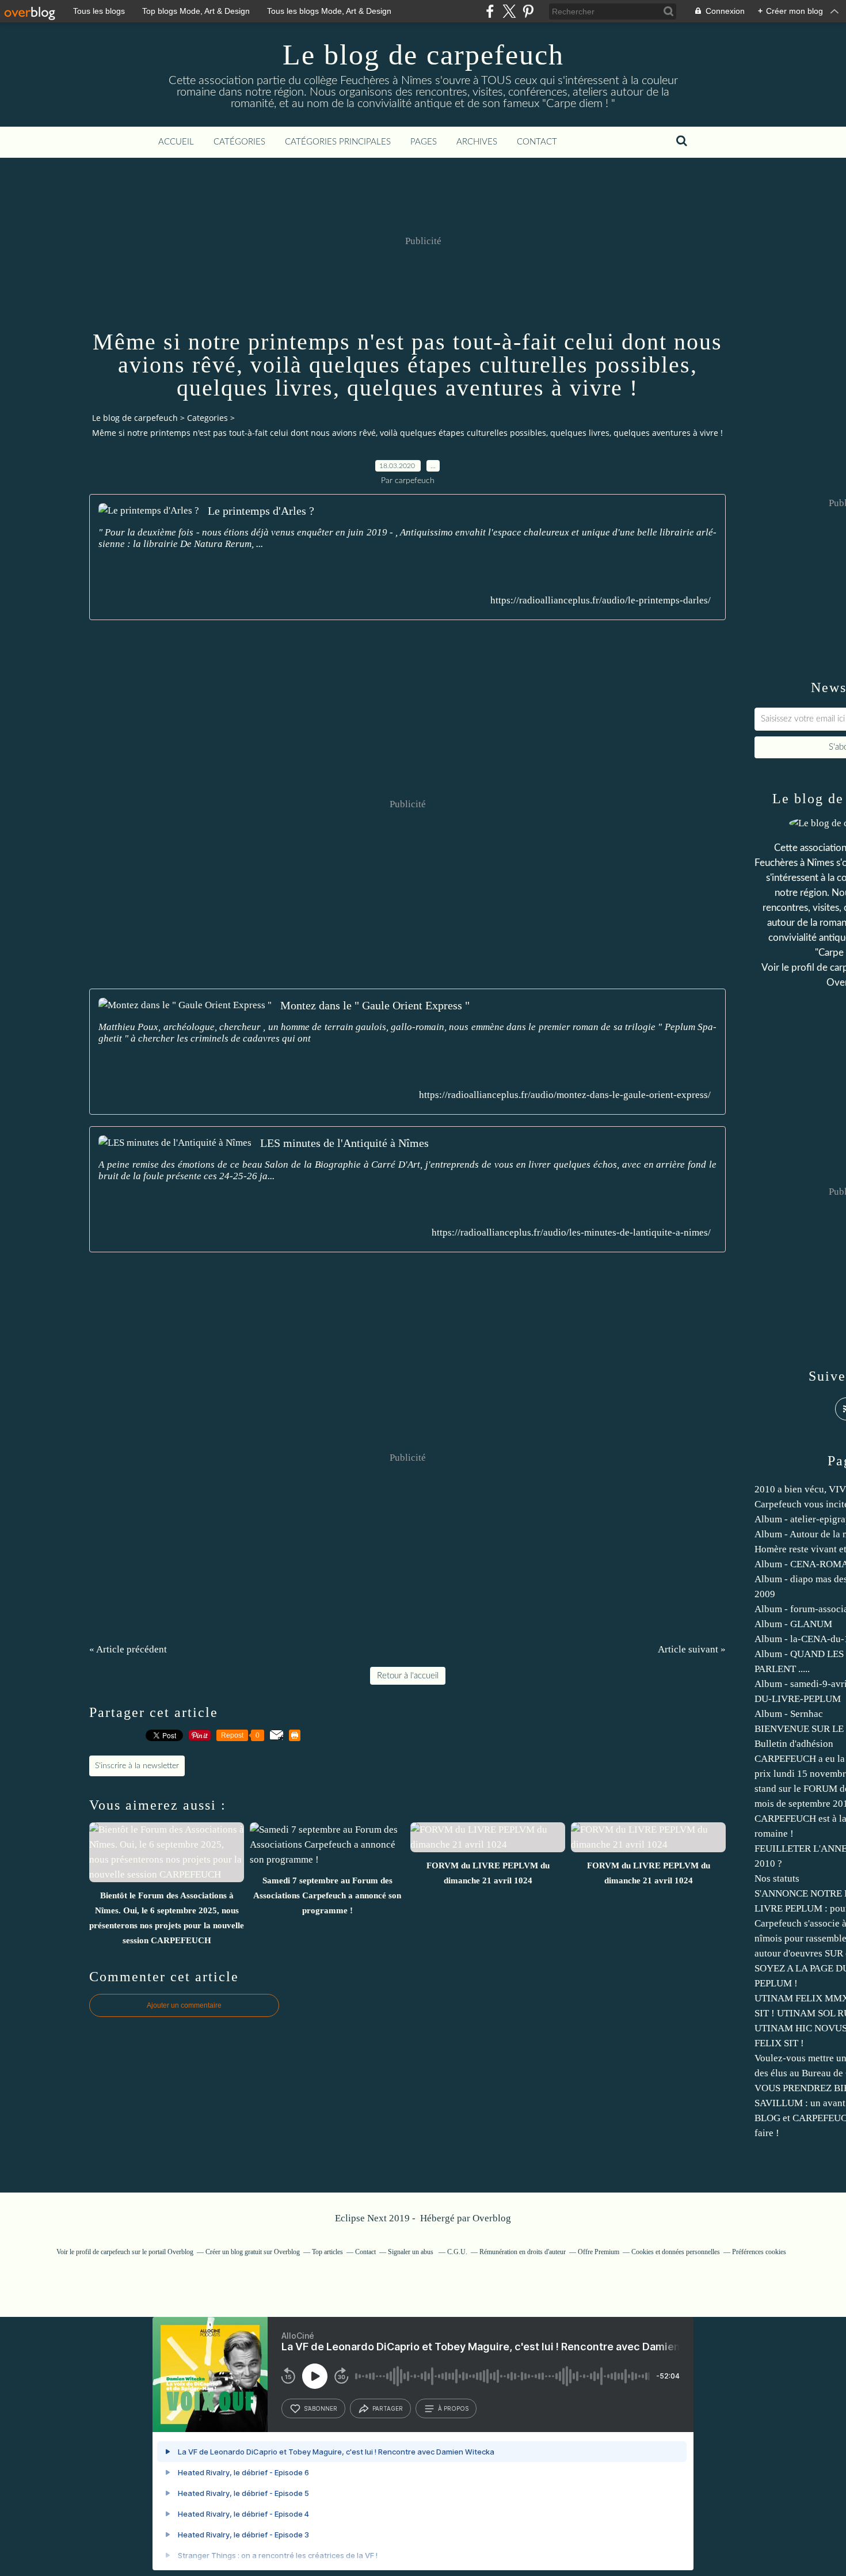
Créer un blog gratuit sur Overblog (253, 2252)
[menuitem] (176, 142)
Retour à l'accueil (408, 1676)
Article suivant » (692, 1649)
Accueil (176, 142)
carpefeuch (115, 2252)
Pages (424, 142)
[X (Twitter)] (509, 11)
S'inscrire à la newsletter (137, 1766)
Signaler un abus (411, 2252)
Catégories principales (338, 142)
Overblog (492, 2218)
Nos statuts (777, 1878)
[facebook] (490, 11)
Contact (537, 142)
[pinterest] (528, 11)
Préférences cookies (759, 2252)
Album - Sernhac (789, 1714)
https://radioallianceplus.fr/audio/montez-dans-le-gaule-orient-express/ (565, 1095)
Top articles (327, 2252)
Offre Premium (599, 2252)
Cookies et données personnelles (676, 2252)
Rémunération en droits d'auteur (523, 2252)
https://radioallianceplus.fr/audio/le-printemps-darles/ (601, 600)
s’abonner (321, 2408)
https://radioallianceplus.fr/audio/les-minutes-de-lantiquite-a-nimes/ (571, 1232)
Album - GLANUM (793, 1624)
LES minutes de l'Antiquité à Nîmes (344, 1143)
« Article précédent (128, 1649)
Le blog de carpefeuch (423, 55)
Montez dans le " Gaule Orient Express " (375, 1005)
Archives (477, 142)
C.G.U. (457, 2252)
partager (388, 2408)
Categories (207, 418)
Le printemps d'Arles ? (261, 511)
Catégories (239, 142)
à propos (453, 2408)
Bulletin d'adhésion (794, 1744)
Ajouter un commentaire (184, 2005)
